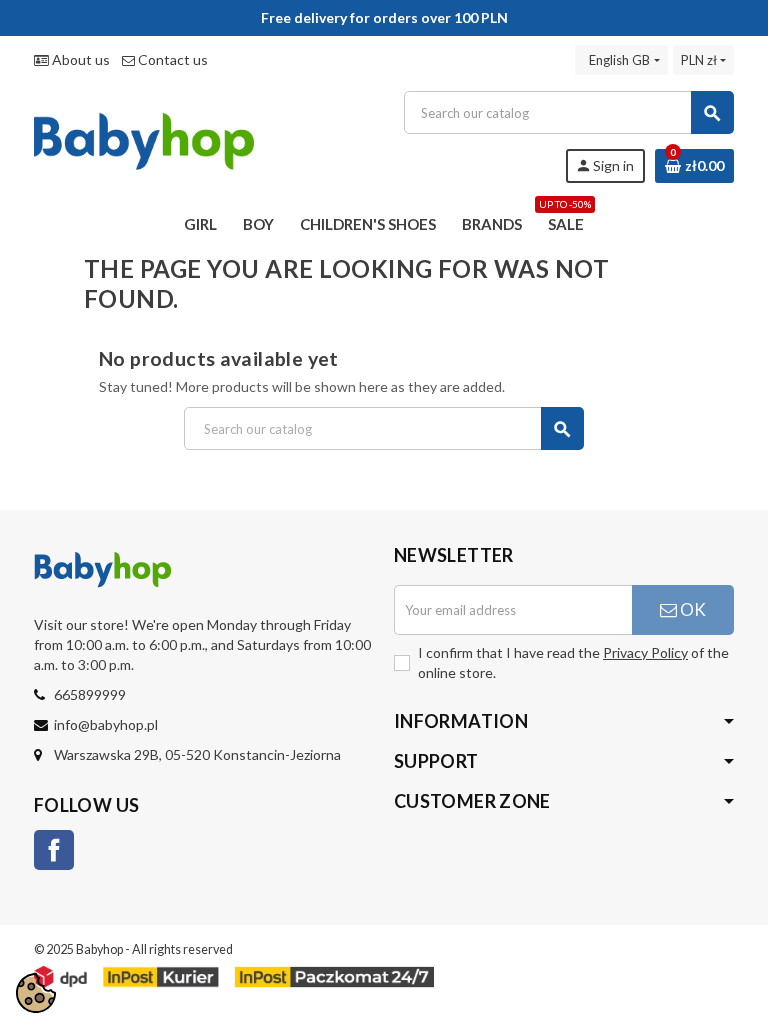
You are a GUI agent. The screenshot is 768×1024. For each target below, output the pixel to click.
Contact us (171, 59)
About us (79, 59)
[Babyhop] (144, 135)
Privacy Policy (645, 652)
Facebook (54, 850)
